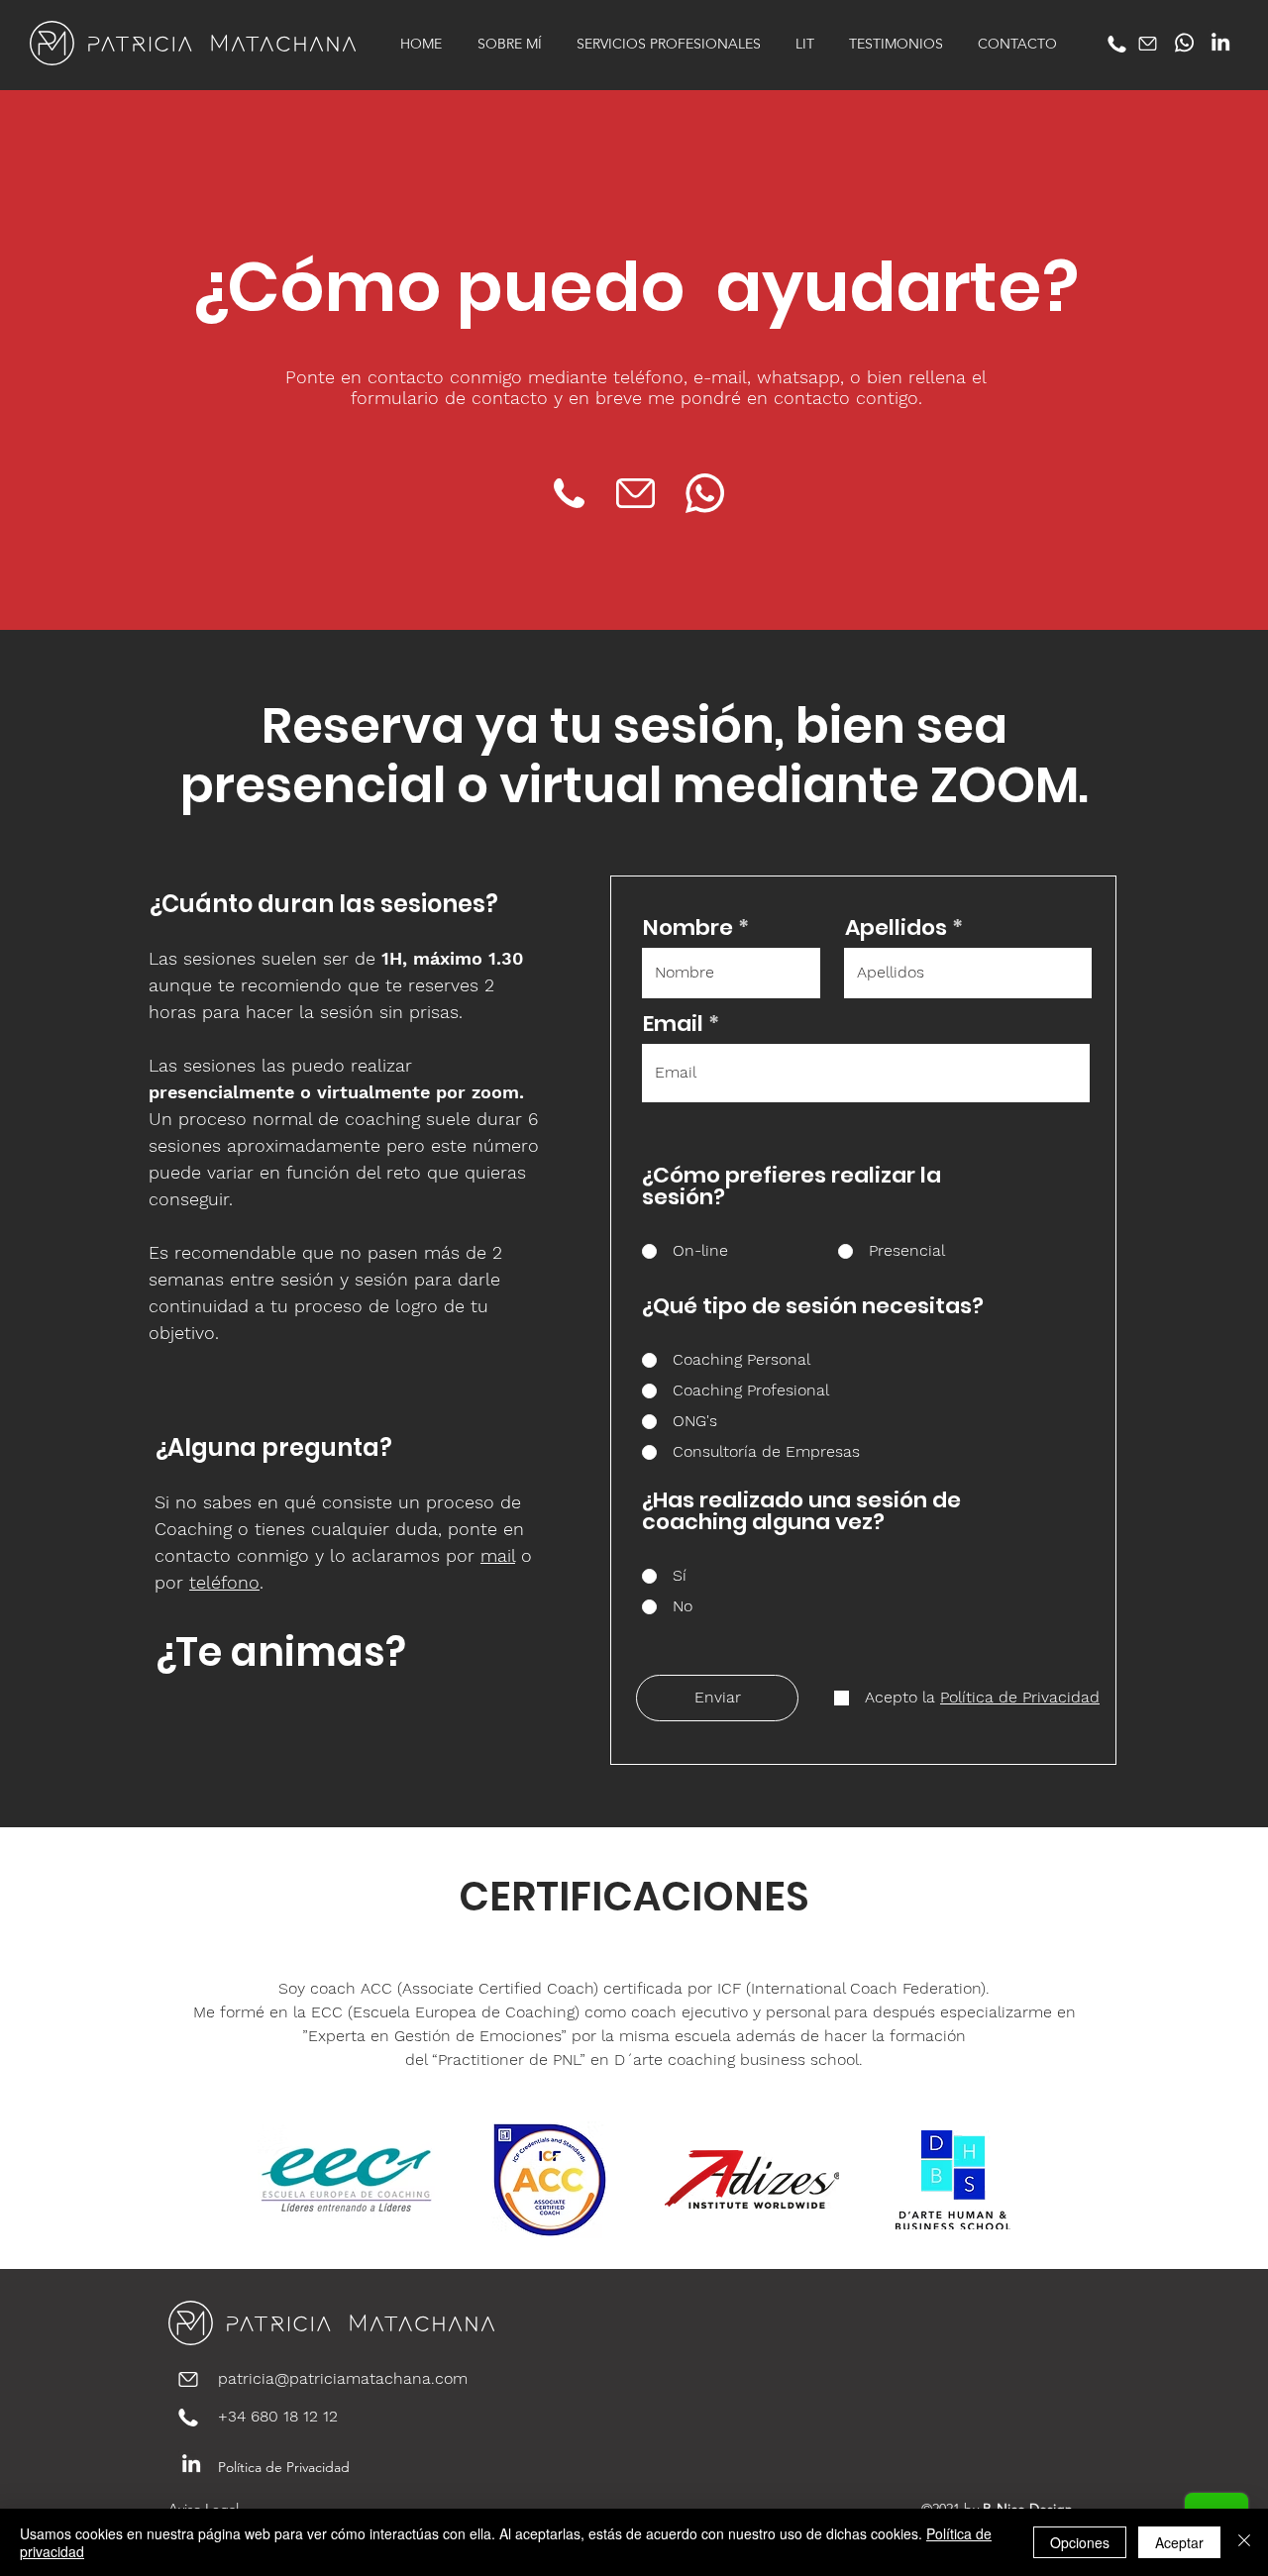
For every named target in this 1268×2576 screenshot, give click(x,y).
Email (673, 1024)
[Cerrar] (1244, 2542)
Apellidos (896, 928)
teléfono (224, 1582)
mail (498, 1555)
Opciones (1080, 2542)
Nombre (688, 928)
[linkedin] (1220, 42)
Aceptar (1179, 2542)
